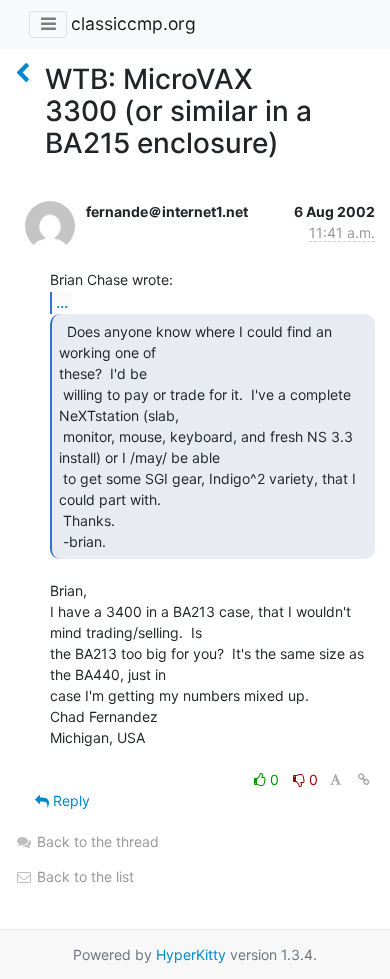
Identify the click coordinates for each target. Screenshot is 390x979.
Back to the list (83, 876)
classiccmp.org (133, 23)
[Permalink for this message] (364, 779)
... (62, 302)
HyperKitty (191, 954)
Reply (69, 800)
